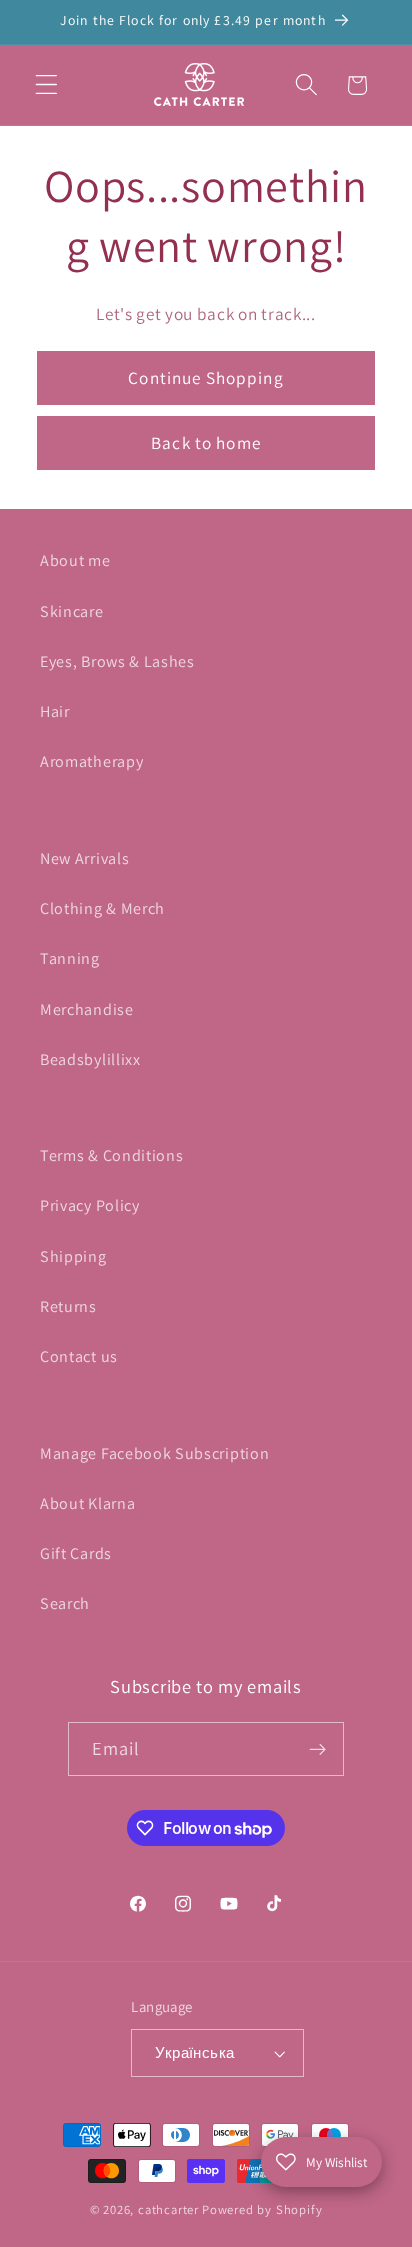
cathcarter (168, 2209)
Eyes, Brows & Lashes (117, 661)
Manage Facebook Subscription (154, 1453)
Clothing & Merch (102, 908)
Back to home (206, 442)
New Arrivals (84, 858)
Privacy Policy (90, 1205)
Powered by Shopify (262, 2209)
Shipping (73, 1256)
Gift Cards (76, 1553)
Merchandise (87, 1009)
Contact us (79, 1356)
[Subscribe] (318, 1749)
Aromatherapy (91, 761)
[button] (46, 85)
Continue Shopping (206, 377)
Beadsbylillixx (90, 1059)
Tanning (70, 958)
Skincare (72, 611)
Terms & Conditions (111, 1155)
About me (75, 560)
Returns (68, 1306)
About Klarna (87, 1503)
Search (65, 1603)
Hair (55, 711)
